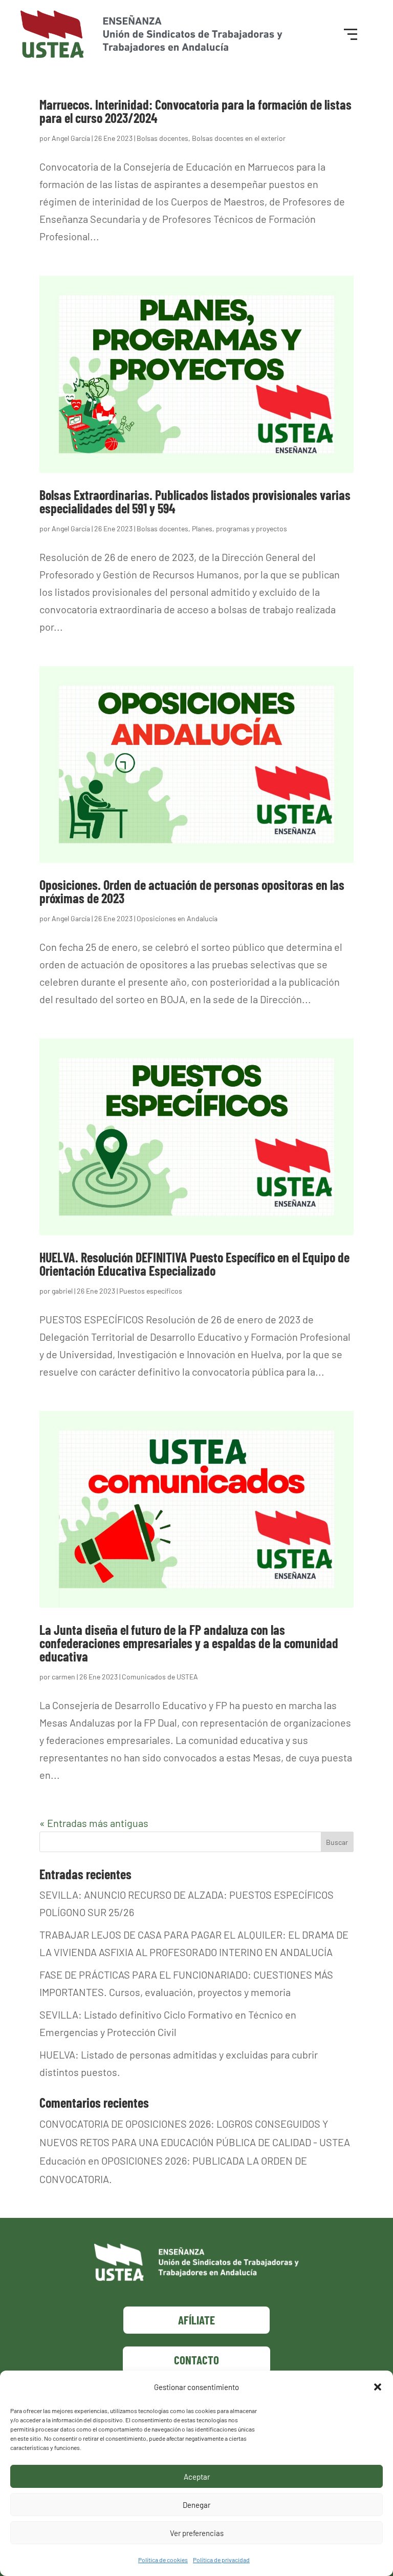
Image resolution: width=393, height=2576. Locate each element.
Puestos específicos (151, 1291)
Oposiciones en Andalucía (177, 918)
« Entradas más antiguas (94, 1823)
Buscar (337, 1842)
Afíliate (196, 2320)
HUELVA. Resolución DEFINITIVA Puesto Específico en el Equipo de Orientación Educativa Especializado (194, 1264)
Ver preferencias (197, 2533)
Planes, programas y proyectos (239, 528)
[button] (378, 2387)
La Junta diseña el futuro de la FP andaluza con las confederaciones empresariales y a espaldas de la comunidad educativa (189, 1643)
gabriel (62, 1291)
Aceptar (197, 2477)
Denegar (196, 2505)
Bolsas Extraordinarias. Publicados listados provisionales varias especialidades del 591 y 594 (195, 501)
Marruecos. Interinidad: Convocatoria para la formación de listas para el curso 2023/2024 (195, 111)
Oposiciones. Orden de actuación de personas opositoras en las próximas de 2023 (192, 891)
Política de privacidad (221, 2560)
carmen (63, 1677)
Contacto (196, 2360)
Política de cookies (163, 2560)
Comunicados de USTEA (160, 1677)
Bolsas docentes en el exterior (239, 138)
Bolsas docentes (162, 138)
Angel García (71, 138)
